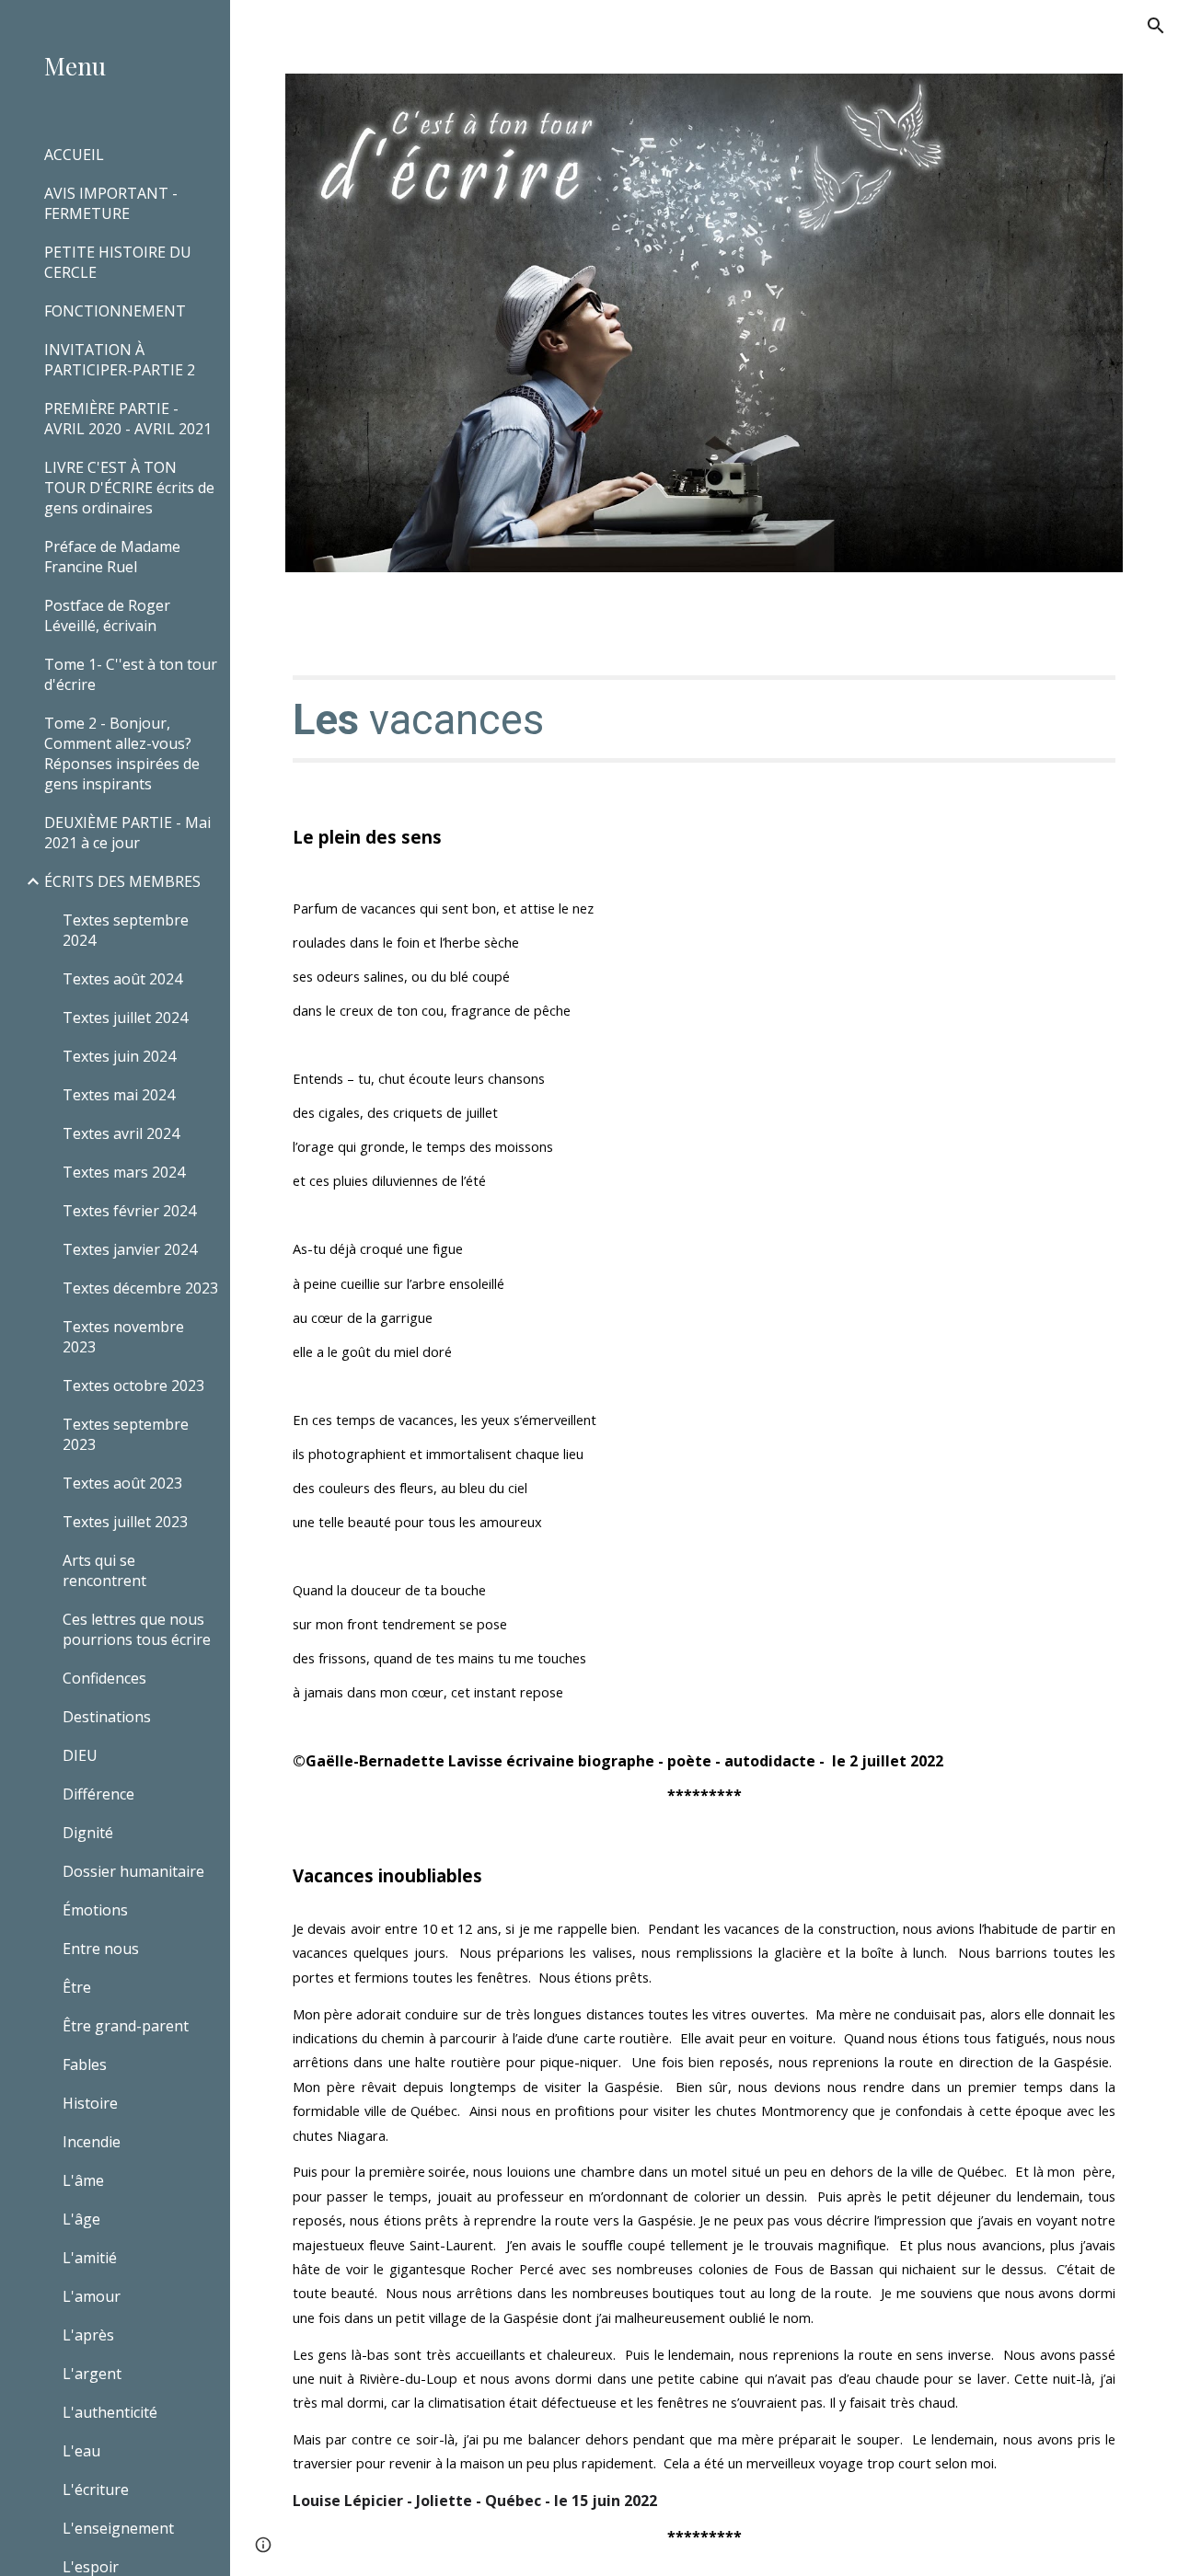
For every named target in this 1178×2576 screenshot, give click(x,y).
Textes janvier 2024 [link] (130, 1249)
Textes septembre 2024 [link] (126, 930)
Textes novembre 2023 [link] (123, 1337)
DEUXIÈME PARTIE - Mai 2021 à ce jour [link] (127, 833)
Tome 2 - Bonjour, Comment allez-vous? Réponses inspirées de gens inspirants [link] (122, 753)
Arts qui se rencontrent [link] (104, 1570)
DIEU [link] (80, 1755)
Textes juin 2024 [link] (119, 1056)
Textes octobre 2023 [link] (133, 1386)
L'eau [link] (81, 2451)
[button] (1156, 26)
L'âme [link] (83, 2180)
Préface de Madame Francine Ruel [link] (112, 557)
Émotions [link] (95, 1910)
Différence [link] (98, 1794)
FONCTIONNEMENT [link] (115, 311)
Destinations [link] (107, 1717)
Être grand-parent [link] (126, 2026)
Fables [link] (85, 2064)
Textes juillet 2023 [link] (125, 1522)
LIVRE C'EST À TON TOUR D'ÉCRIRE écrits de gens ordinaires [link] (129, 488)
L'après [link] (88, 2335)
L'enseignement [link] (118, 2528)
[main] (704, 719)
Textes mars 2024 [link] (124, 1172)
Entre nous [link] (101, 1949)
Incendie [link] (92, 2142)
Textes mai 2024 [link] (119, 1095)
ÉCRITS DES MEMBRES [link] (122, 881)
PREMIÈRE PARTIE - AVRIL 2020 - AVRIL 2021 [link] (128, 419)
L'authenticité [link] (110, 2412)
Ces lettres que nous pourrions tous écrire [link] (137, 1629)
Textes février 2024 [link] (129, 1211)
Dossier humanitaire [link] (133, 1871)
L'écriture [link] (96, 2490)
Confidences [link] (104, 1678)
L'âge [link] (81, 2219)
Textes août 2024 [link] (122, 979)
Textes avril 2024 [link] (121, 1133)
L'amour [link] (92, 2296)
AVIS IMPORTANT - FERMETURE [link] (111, 203)
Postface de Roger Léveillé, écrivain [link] (107, 615)
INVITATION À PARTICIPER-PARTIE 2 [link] (120, 360)
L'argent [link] (92, 2374)
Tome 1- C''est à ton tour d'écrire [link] (131, 674)
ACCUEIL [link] (74, 155)
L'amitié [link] (90, 2258)
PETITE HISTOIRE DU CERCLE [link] (118, 262)
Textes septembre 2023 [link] (126, 1434)
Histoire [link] (90, 2103)
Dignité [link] (88, 1833)
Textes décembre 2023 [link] (140, 1288)
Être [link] (77, 1987)
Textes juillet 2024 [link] (125, 1018)
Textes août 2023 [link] (122, 1483)
